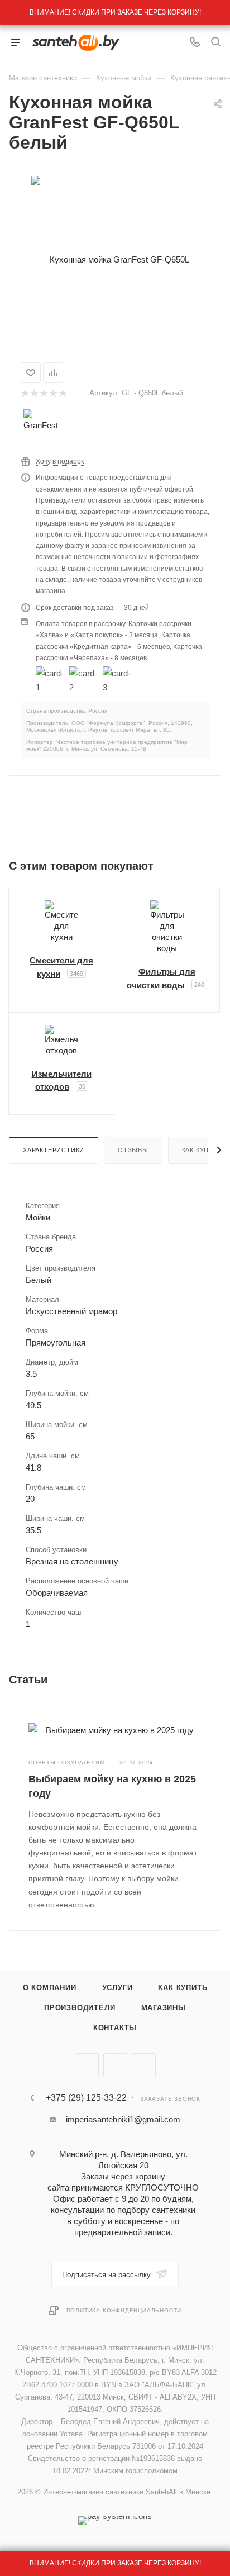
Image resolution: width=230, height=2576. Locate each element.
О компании (50, 1988)
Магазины (164, 2008)
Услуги (118, 1988)
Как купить (183, 1988)
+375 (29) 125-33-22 (86, 2098)
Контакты (115, 2028)
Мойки (38, 1217)
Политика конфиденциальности (124, 2310)
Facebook (115, 2065)
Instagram (144, 2065)
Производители (80, 2008)
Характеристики (54, 1150)
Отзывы (133, 1150)
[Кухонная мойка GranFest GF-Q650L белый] (115, 259)
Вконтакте (87, 2065)
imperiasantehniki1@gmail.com (123, 2119)
